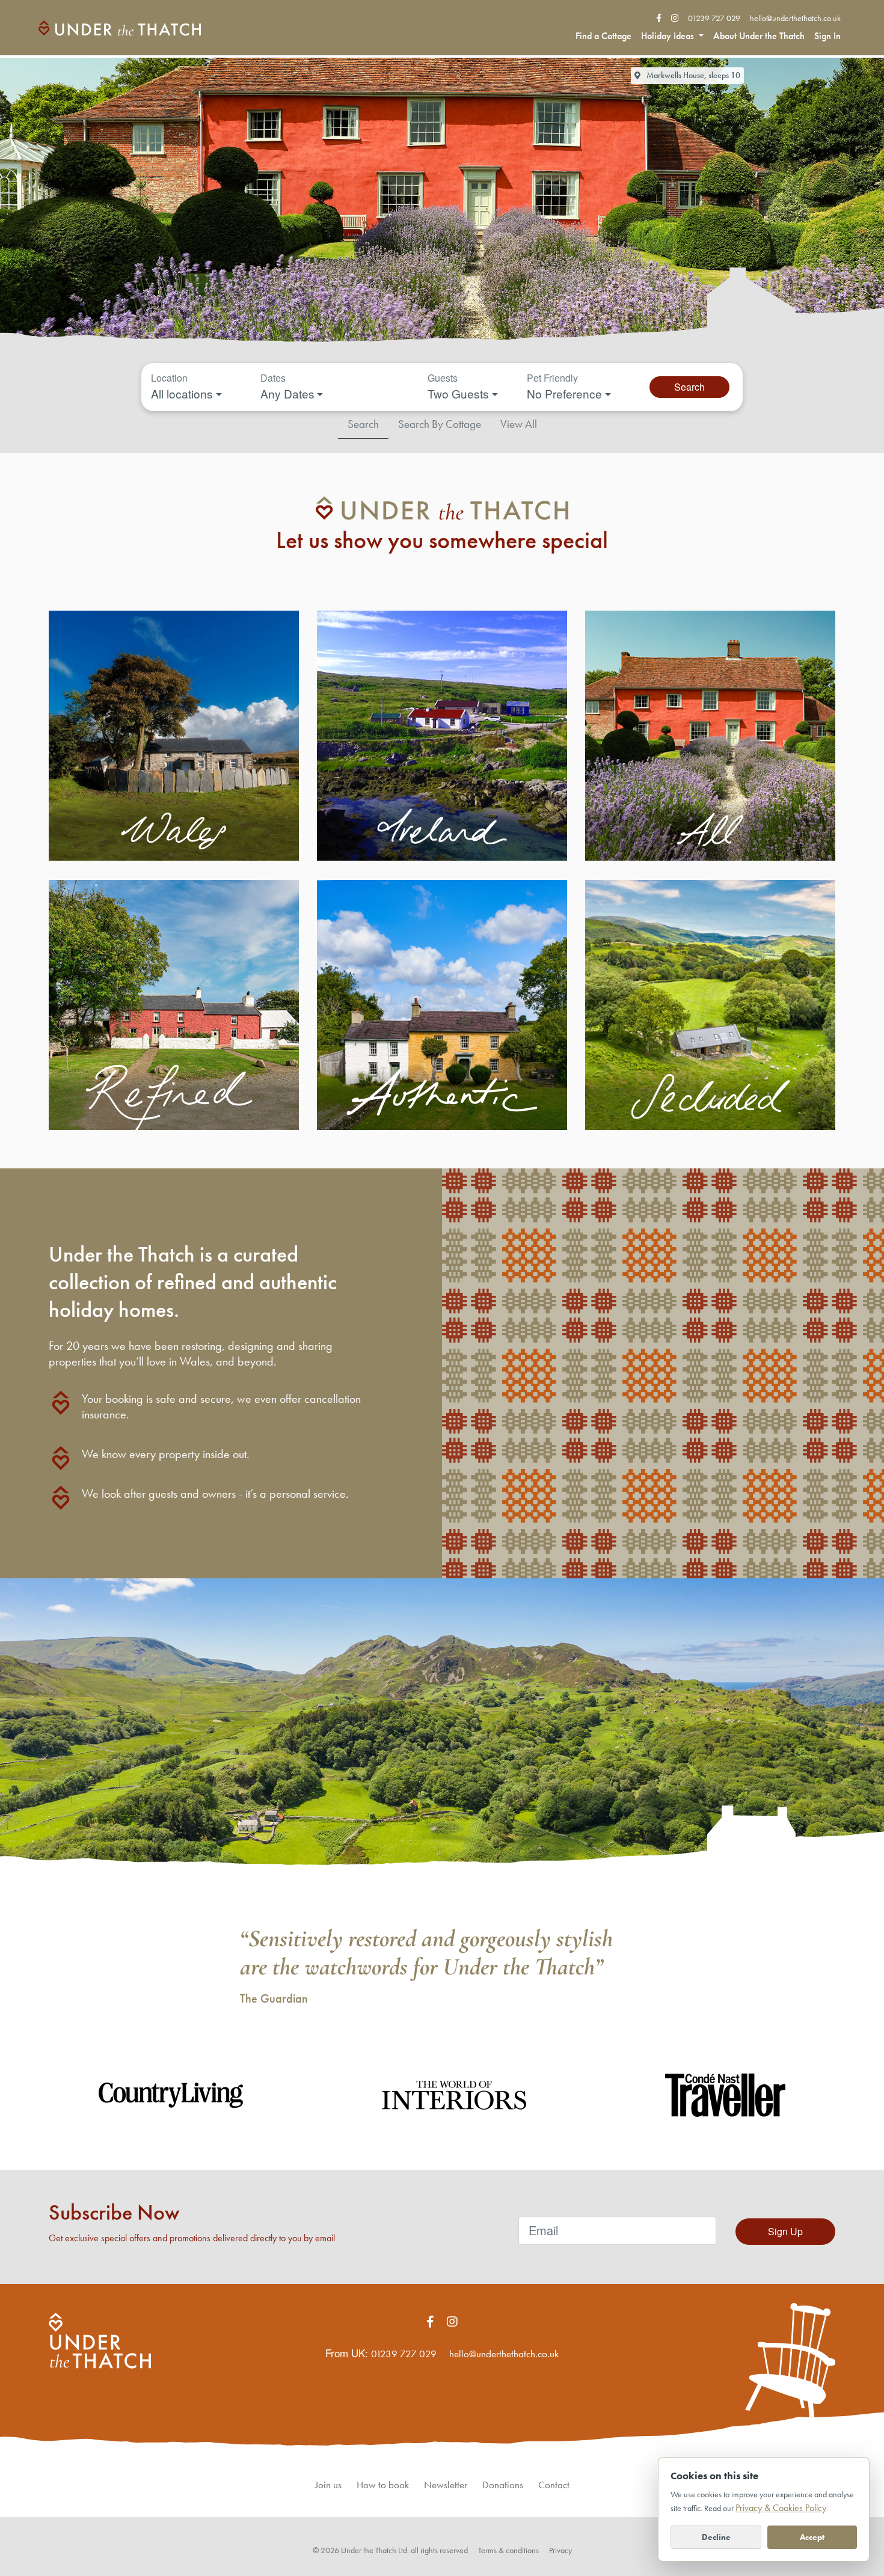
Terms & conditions (508, 2550)
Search (689, 387)
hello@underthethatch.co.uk (795, 18)
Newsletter (446, 2485)
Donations (503, 2485)
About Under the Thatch (759, 36)
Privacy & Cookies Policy (781, 2508)
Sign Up (785, 2231)
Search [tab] (363, 424)
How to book (383, 2485)
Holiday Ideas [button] (669, 36)
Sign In (827, 36)
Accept (812, 2537)
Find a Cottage (603, 36)
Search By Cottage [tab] (440, 424)
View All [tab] (519, 424)
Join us (328, 2485)
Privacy (560, 2550)
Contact (554, 2485)
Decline (716, 2537)
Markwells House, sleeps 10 (692, 75)
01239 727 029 (714, 18)
